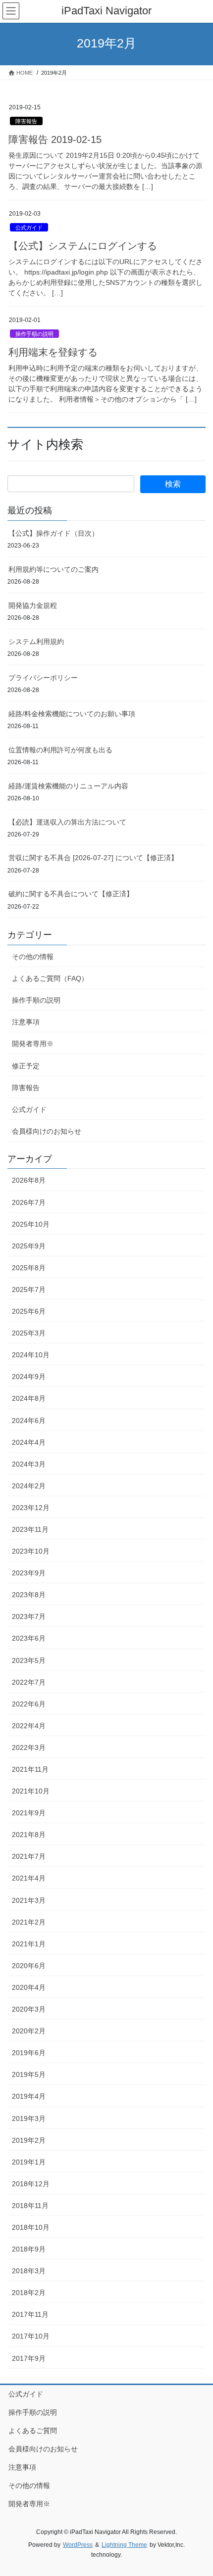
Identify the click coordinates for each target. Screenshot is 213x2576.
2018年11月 (30, 2206)
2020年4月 (29, 1987)
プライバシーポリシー (43, 678)
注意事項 (26, 1022)
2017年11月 (30, 2314)
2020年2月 (29, 2031)
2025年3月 (29, 1333)
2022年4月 (29, 1726)
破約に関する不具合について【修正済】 (71, 894)
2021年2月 (29, 1922)
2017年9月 (29, 2358)
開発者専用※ (33, 1044)
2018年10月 (31, 2227)
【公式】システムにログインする (83, 246)
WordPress (78, 2545)
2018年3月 (29, 2271)
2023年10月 (31, 1551)
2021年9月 (29, 1813)
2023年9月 (29, 1573)
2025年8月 (29, 1268)
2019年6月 (29, 2053)
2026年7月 (29, 1202)
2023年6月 (29, 1638)
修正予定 (26, 1066)
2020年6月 (29, 1966)
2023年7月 (29, 1616)
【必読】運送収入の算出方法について (67, 822)
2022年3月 (29, 1748)
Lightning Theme (124, 2545)
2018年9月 (29, 2249)
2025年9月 (29, 1246)
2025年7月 (29, 1289)
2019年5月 (29, 2074)
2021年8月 (29, 1835)
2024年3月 (29, 1464)
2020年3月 (29, 2009)
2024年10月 (31, 1355)
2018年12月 (31, 2184)
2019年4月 (29, 2096)
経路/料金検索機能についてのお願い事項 (72, 714)
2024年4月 (29, 1442)
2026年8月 (29, 1180)
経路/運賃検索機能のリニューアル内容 (68, 786)
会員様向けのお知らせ (47, 1131)
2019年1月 (29, 2162)
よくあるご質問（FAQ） (50, 978)
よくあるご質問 (33, 2431)
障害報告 (26, 121)
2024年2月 (29, 1486)
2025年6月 (29, 1311)
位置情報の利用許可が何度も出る (60, 750)
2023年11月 (30, 1529)
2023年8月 (29, 1595)
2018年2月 (29, 2293)
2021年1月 (29, 1944)
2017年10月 (31, 2336)
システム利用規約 (36, 642)
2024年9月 (29, 1377)
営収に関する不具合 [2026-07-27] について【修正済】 (93, 858)
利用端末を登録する (53, 352)
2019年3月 (29, 2118)
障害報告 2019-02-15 (55, 139)
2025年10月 (31, 1224)
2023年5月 (29, 1660)
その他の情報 (33, 957)
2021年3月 (29, 1900)
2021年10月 (31, 1791)
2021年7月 (29, 1856)
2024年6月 (29, 1421)
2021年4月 (29, 1878)
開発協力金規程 (33, 605)
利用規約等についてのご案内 (53, 569)
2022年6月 (29, 1704)
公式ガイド (29, 228)
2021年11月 (30, 1769)
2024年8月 (29, 1398)
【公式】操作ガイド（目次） (53, 533)
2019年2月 (29, 2140)
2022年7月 (29, 1682)
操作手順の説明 (34, 334)
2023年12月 (31, 1508)
